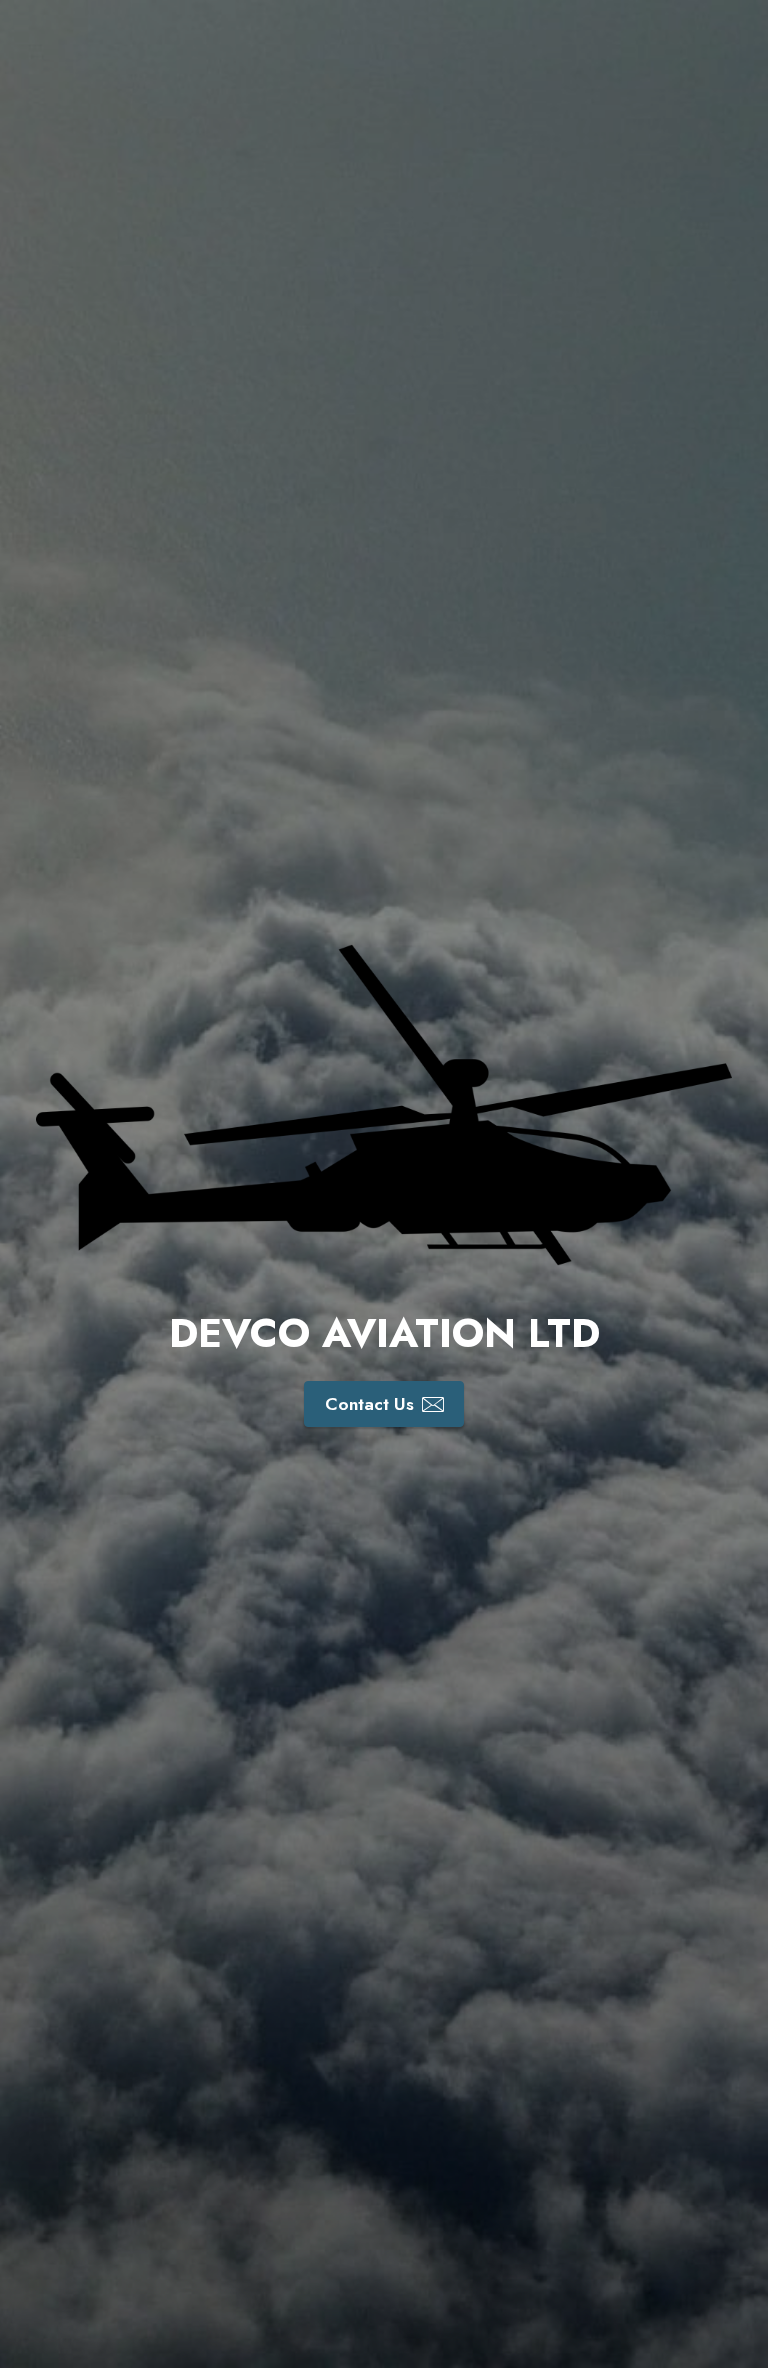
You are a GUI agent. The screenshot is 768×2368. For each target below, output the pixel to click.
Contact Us (369, 1404)
